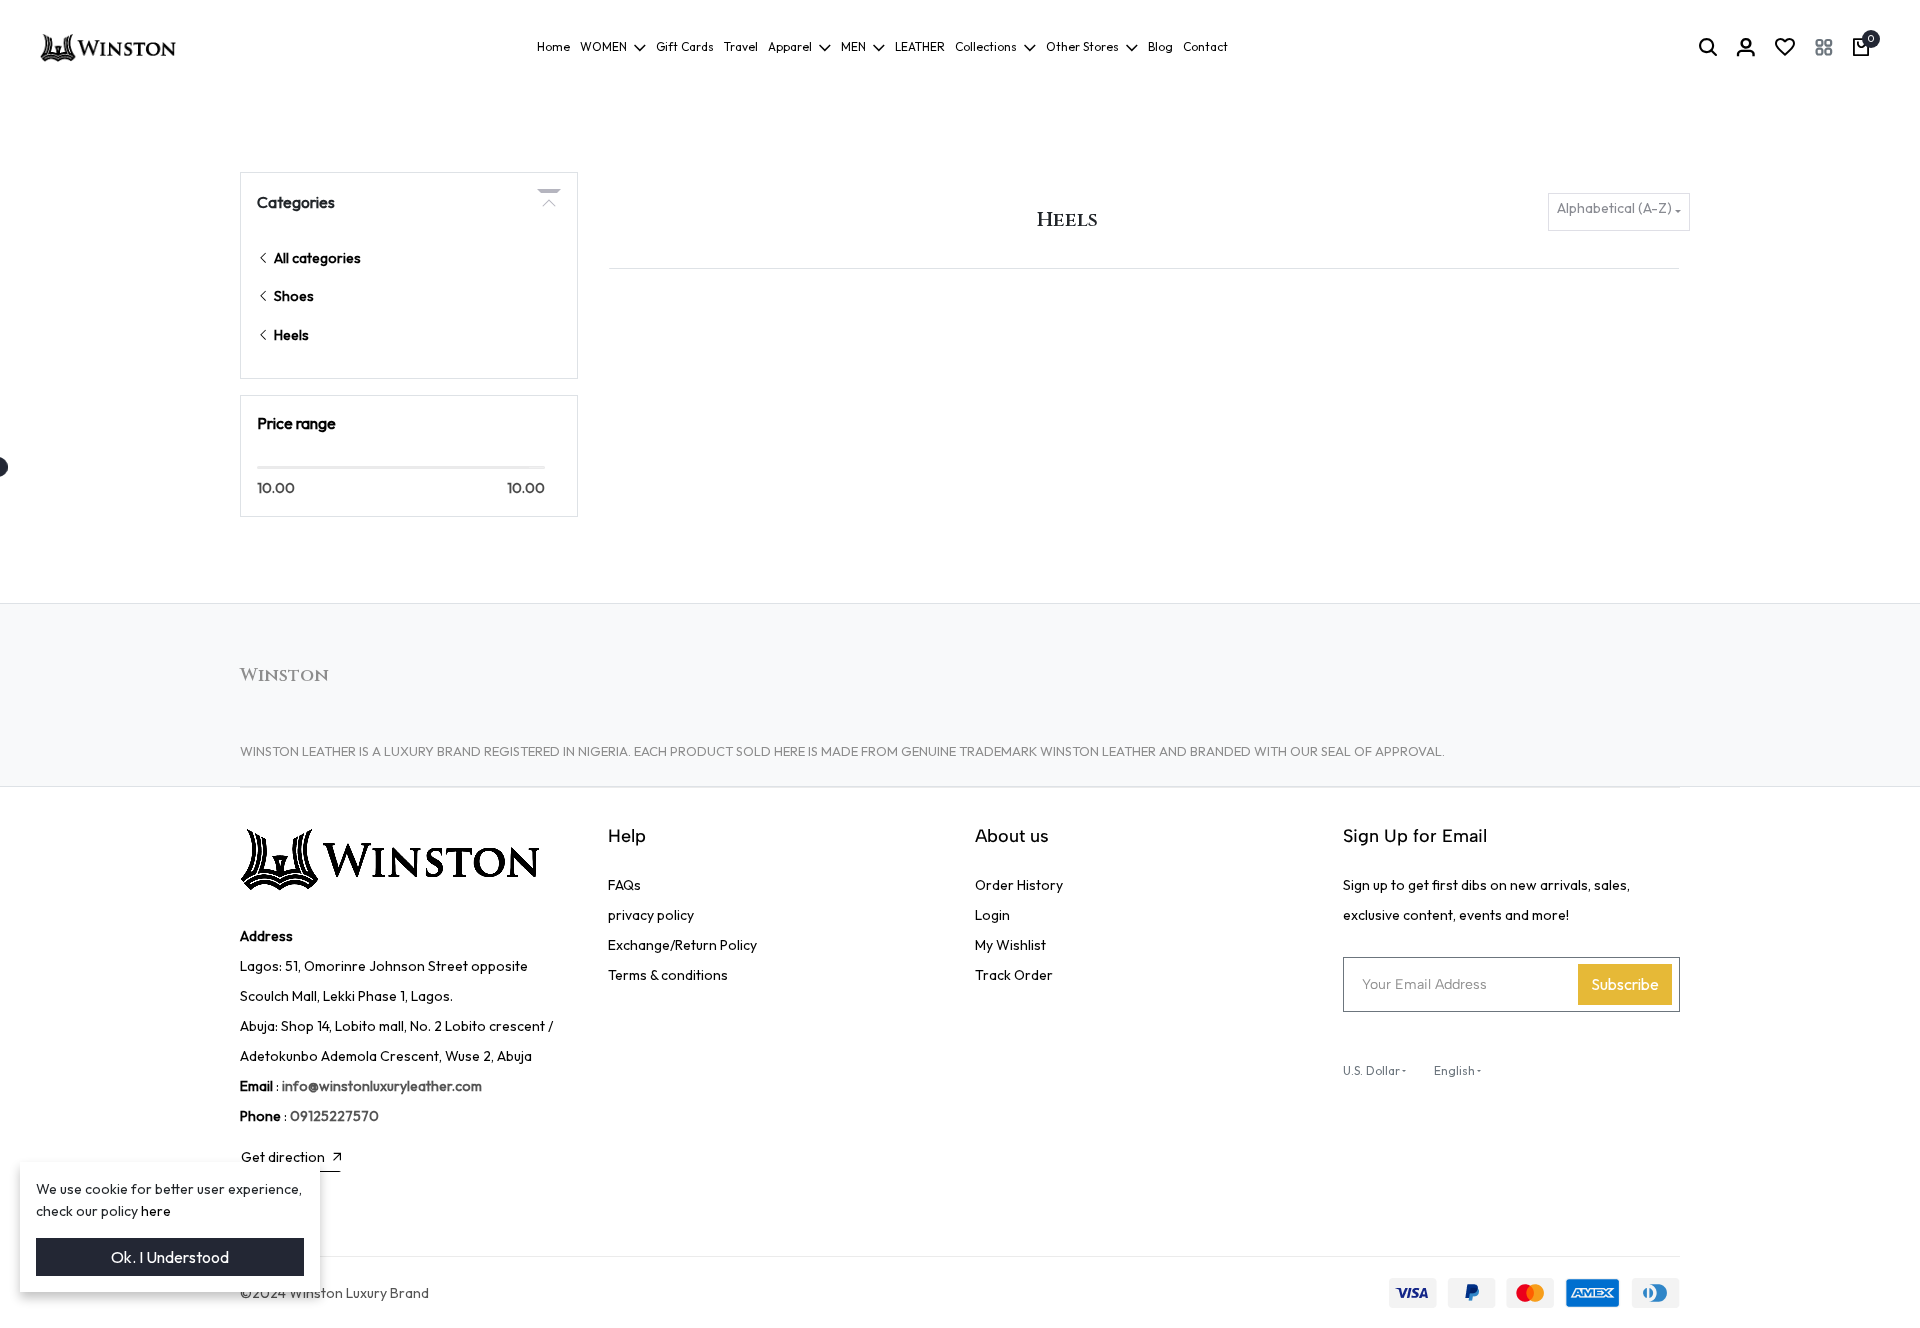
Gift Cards (685, 46)
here (156, 1211)
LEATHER (920, 46)
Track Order (1014, 975)
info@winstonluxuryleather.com (382, 1086)
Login (992, 915)
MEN (853, 46)
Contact (1205, 46)
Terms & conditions (668, 975)
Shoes (292, 296)
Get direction (283, 1157)
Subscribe (1625, 984)
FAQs (624, 885)
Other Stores (1082, 46)
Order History (1019, 885)
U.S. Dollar (1371, 1070)
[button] (1824, 47)
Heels (290, 335)
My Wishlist (1010, 945)
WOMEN (603, 46)
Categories (296, 202)
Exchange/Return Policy (682, 945)
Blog (1160, 46)
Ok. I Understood (170, 1257)
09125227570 (334, 1116)
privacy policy (651, 915)
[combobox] (1619, 212)
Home (553, 46)
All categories (316, 258)
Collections (986, 46)
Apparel (790, 46)
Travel (741, 46)
